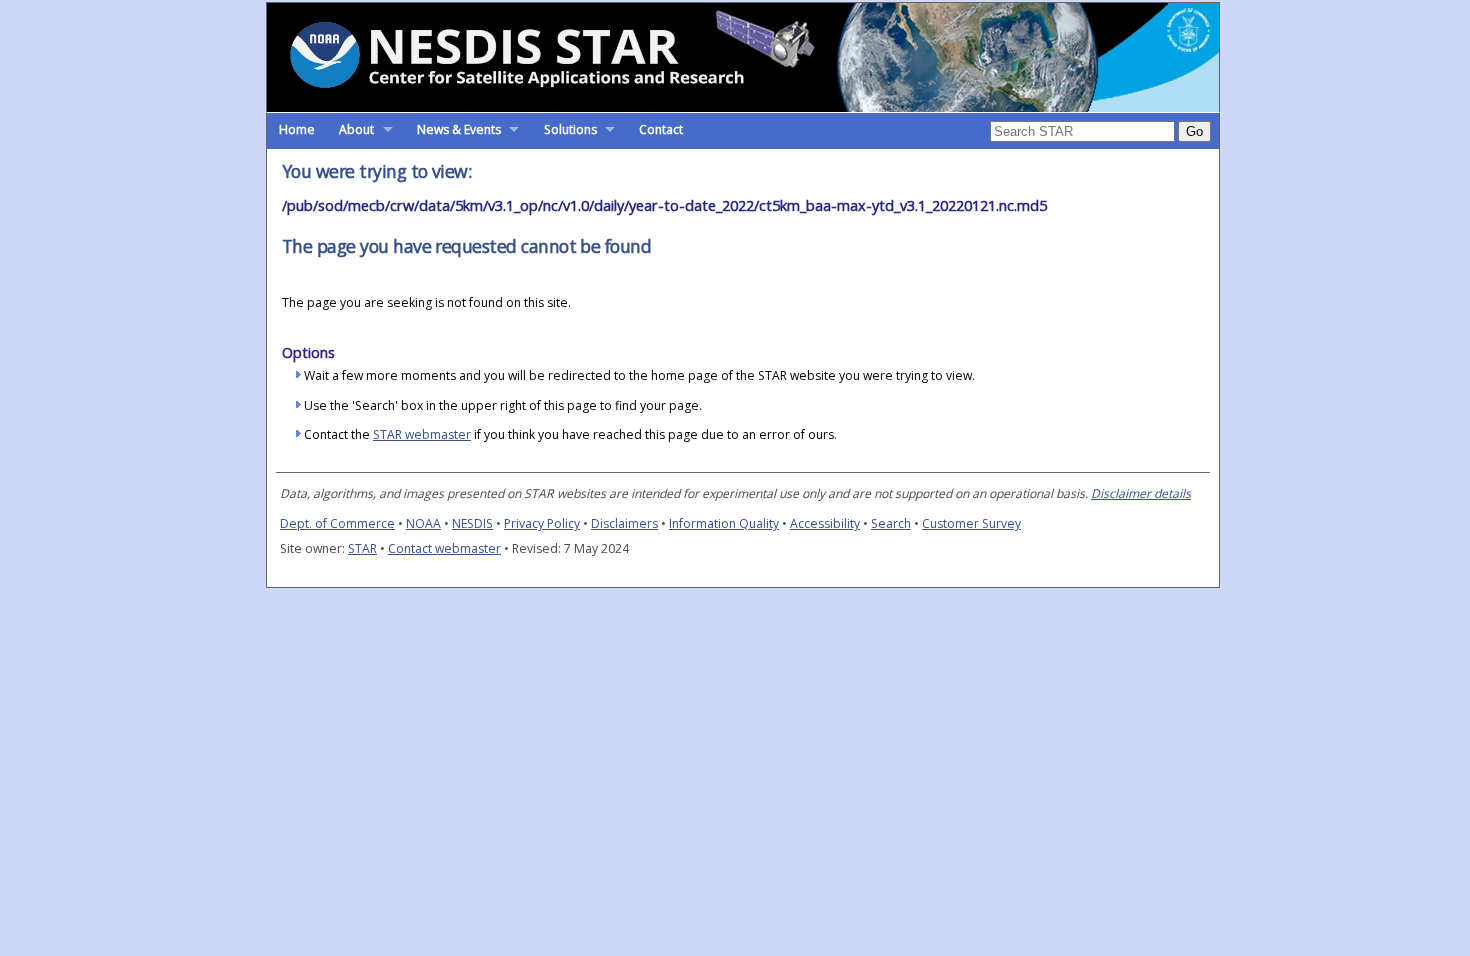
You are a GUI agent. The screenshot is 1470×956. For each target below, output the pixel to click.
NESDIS (472, 523)
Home (297, 129)
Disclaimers (624, 523)
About (356, 129)
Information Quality (724, 523)
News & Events (459, 129)
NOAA (423, 523)
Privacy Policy (542, 523)
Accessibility (825, 523)
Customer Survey (971, 523)
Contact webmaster (444, 548)
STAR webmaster (422, 434)
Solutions (570, 129)
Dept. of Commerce (337, 523)
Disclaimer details (1141, 493)
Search (891, 523)
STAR (362, 548)
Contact (661, 129)
